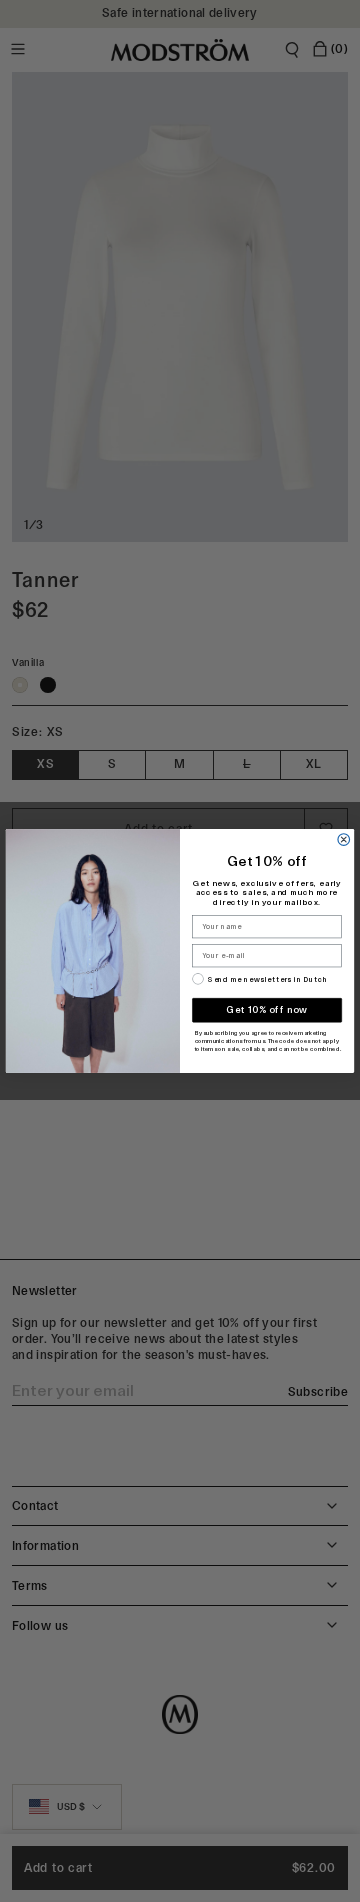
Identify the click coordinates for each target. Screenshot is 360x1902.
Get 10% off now (266, 1009)
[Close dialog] (344, 840)
